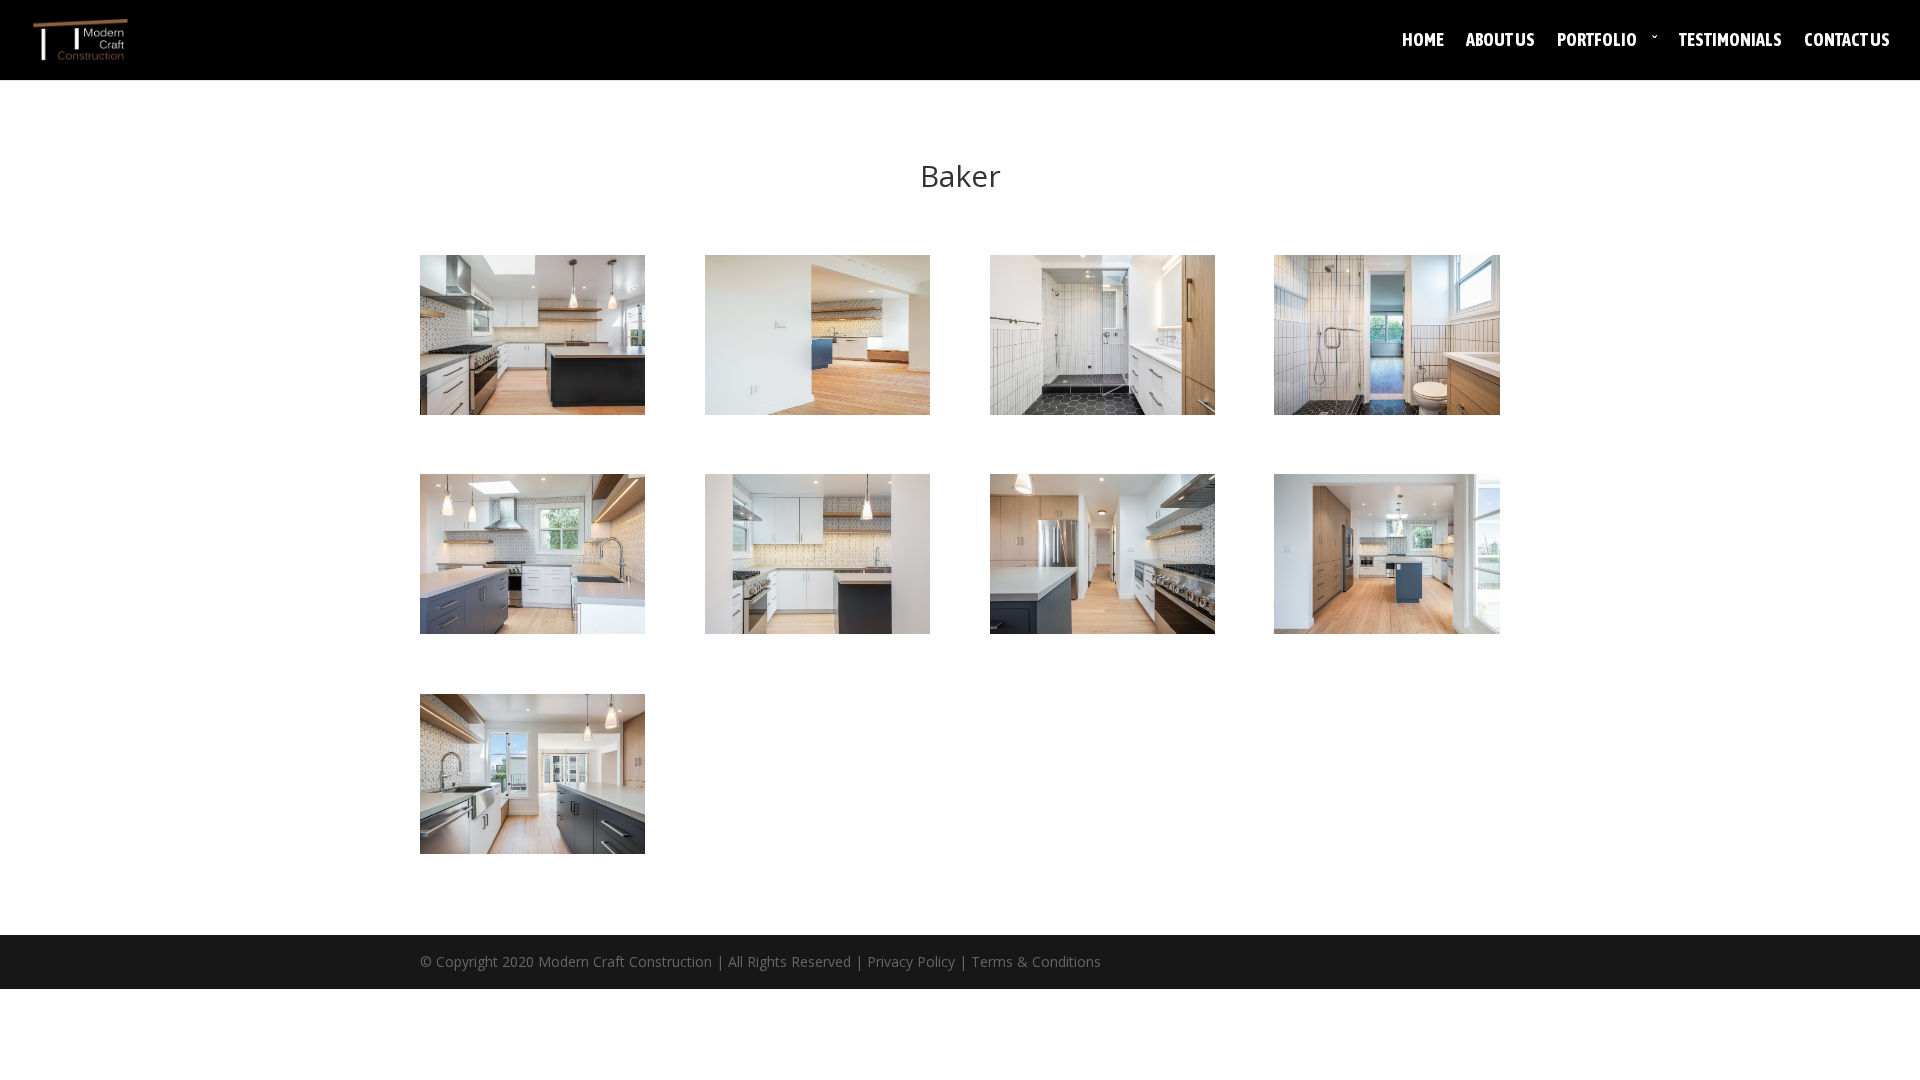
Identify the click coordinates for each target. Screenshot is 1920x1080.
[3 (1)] (532, 409)
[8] (532, 848)
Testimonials (1730, 41)
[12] (532, 628)
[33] (817, 409)
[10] (1102, 628)
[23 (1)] (1386, 409)
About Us (1500, 41)
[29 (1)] (1102, 409)
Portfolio (1597, 41)
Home (1423, 41)
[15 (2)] (1386, 628)
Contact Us (1847, 41)
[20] (817, 628)
